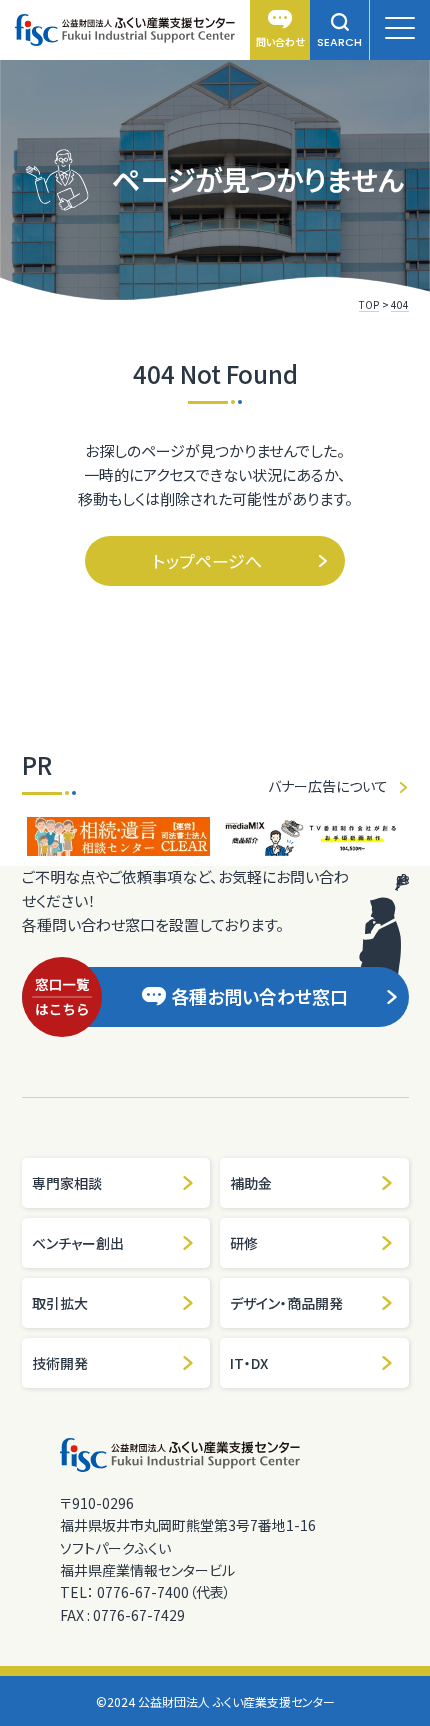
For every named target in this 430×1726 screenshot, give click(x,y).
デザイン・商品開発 (286, 1303)
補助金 (251, 1183)
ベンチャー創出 (78, 1243)
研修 (244, 1243)
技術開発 (60, 1363)
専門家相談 (67, 1183)
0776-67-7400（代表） (164, 1592)
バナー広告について (328, 786)
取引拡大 (60, 1303)
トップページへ (207, 560)
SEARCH (339, 42)
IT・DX (249, 1363)
